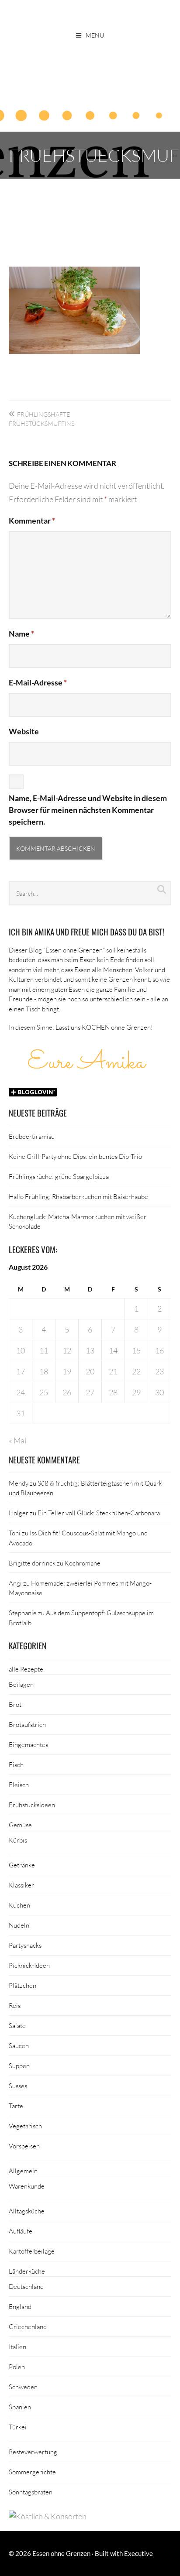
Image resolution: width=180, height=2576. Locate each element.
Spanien (20, 2407)
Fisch (16, 1764)
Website (24, 731)
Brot (15, 1704)
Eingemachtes (28, 1744)
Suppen (19, 2066)
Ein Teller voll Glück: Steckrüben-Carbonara (99, 1513)
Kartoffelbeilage (32, 2251)
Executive (138, 2553)
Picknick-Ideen (29, 1965)
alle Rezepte (26, 1669)
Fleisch (19, 1785)
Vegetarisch (25, 2126)
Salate (17, 2025)
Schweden (23, 2387)
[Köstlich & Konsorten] (48, 2516)
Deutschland (26, 2286)
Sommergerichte (32, 2472)
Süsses (18, 2086)
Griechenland (28, 2326)
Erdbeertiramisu (32, 1136)
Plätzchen (22, 1985)
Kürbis (18, 1840)
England (20, 2306)
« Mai (17, 1440)
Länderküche (27, 2271)
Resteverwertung (33, 2452)
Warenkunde (27, 2186)
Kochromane (83, 1563)
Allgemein (23, 2171)
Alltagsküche (27, 2211)
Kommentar (32, 521)
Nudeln (19, 1925)
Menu (95, 35)
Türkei (18, 2427)
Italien (17, 2346)
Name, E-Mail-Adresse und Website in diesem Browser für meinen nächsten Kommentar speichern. (88, 810)
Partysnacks (25, 1945)
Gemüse (20, 1825)
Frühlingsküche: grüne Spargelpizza (59, 1176)
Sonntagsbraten (31, 2492)
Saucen (19, 2045)
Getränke (22, 1865)
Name (21, 634)
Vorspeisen (24, 2146)
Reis (15, 2005)
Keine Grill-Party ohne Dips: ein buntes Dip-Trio (75, 1156)
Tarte (16, 2106)
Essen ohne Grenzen (61, 2553)
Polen (17, 2367)
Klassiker (21, 1885)
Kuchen (19, 1905)
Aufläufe (21, 2231)
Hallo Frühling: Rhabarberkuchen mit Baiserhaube (78, 1196)
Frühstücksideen (32, 1805)
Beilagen (21, 1684)
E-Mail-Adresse (38, 682)
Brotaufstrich (27, 1724)
